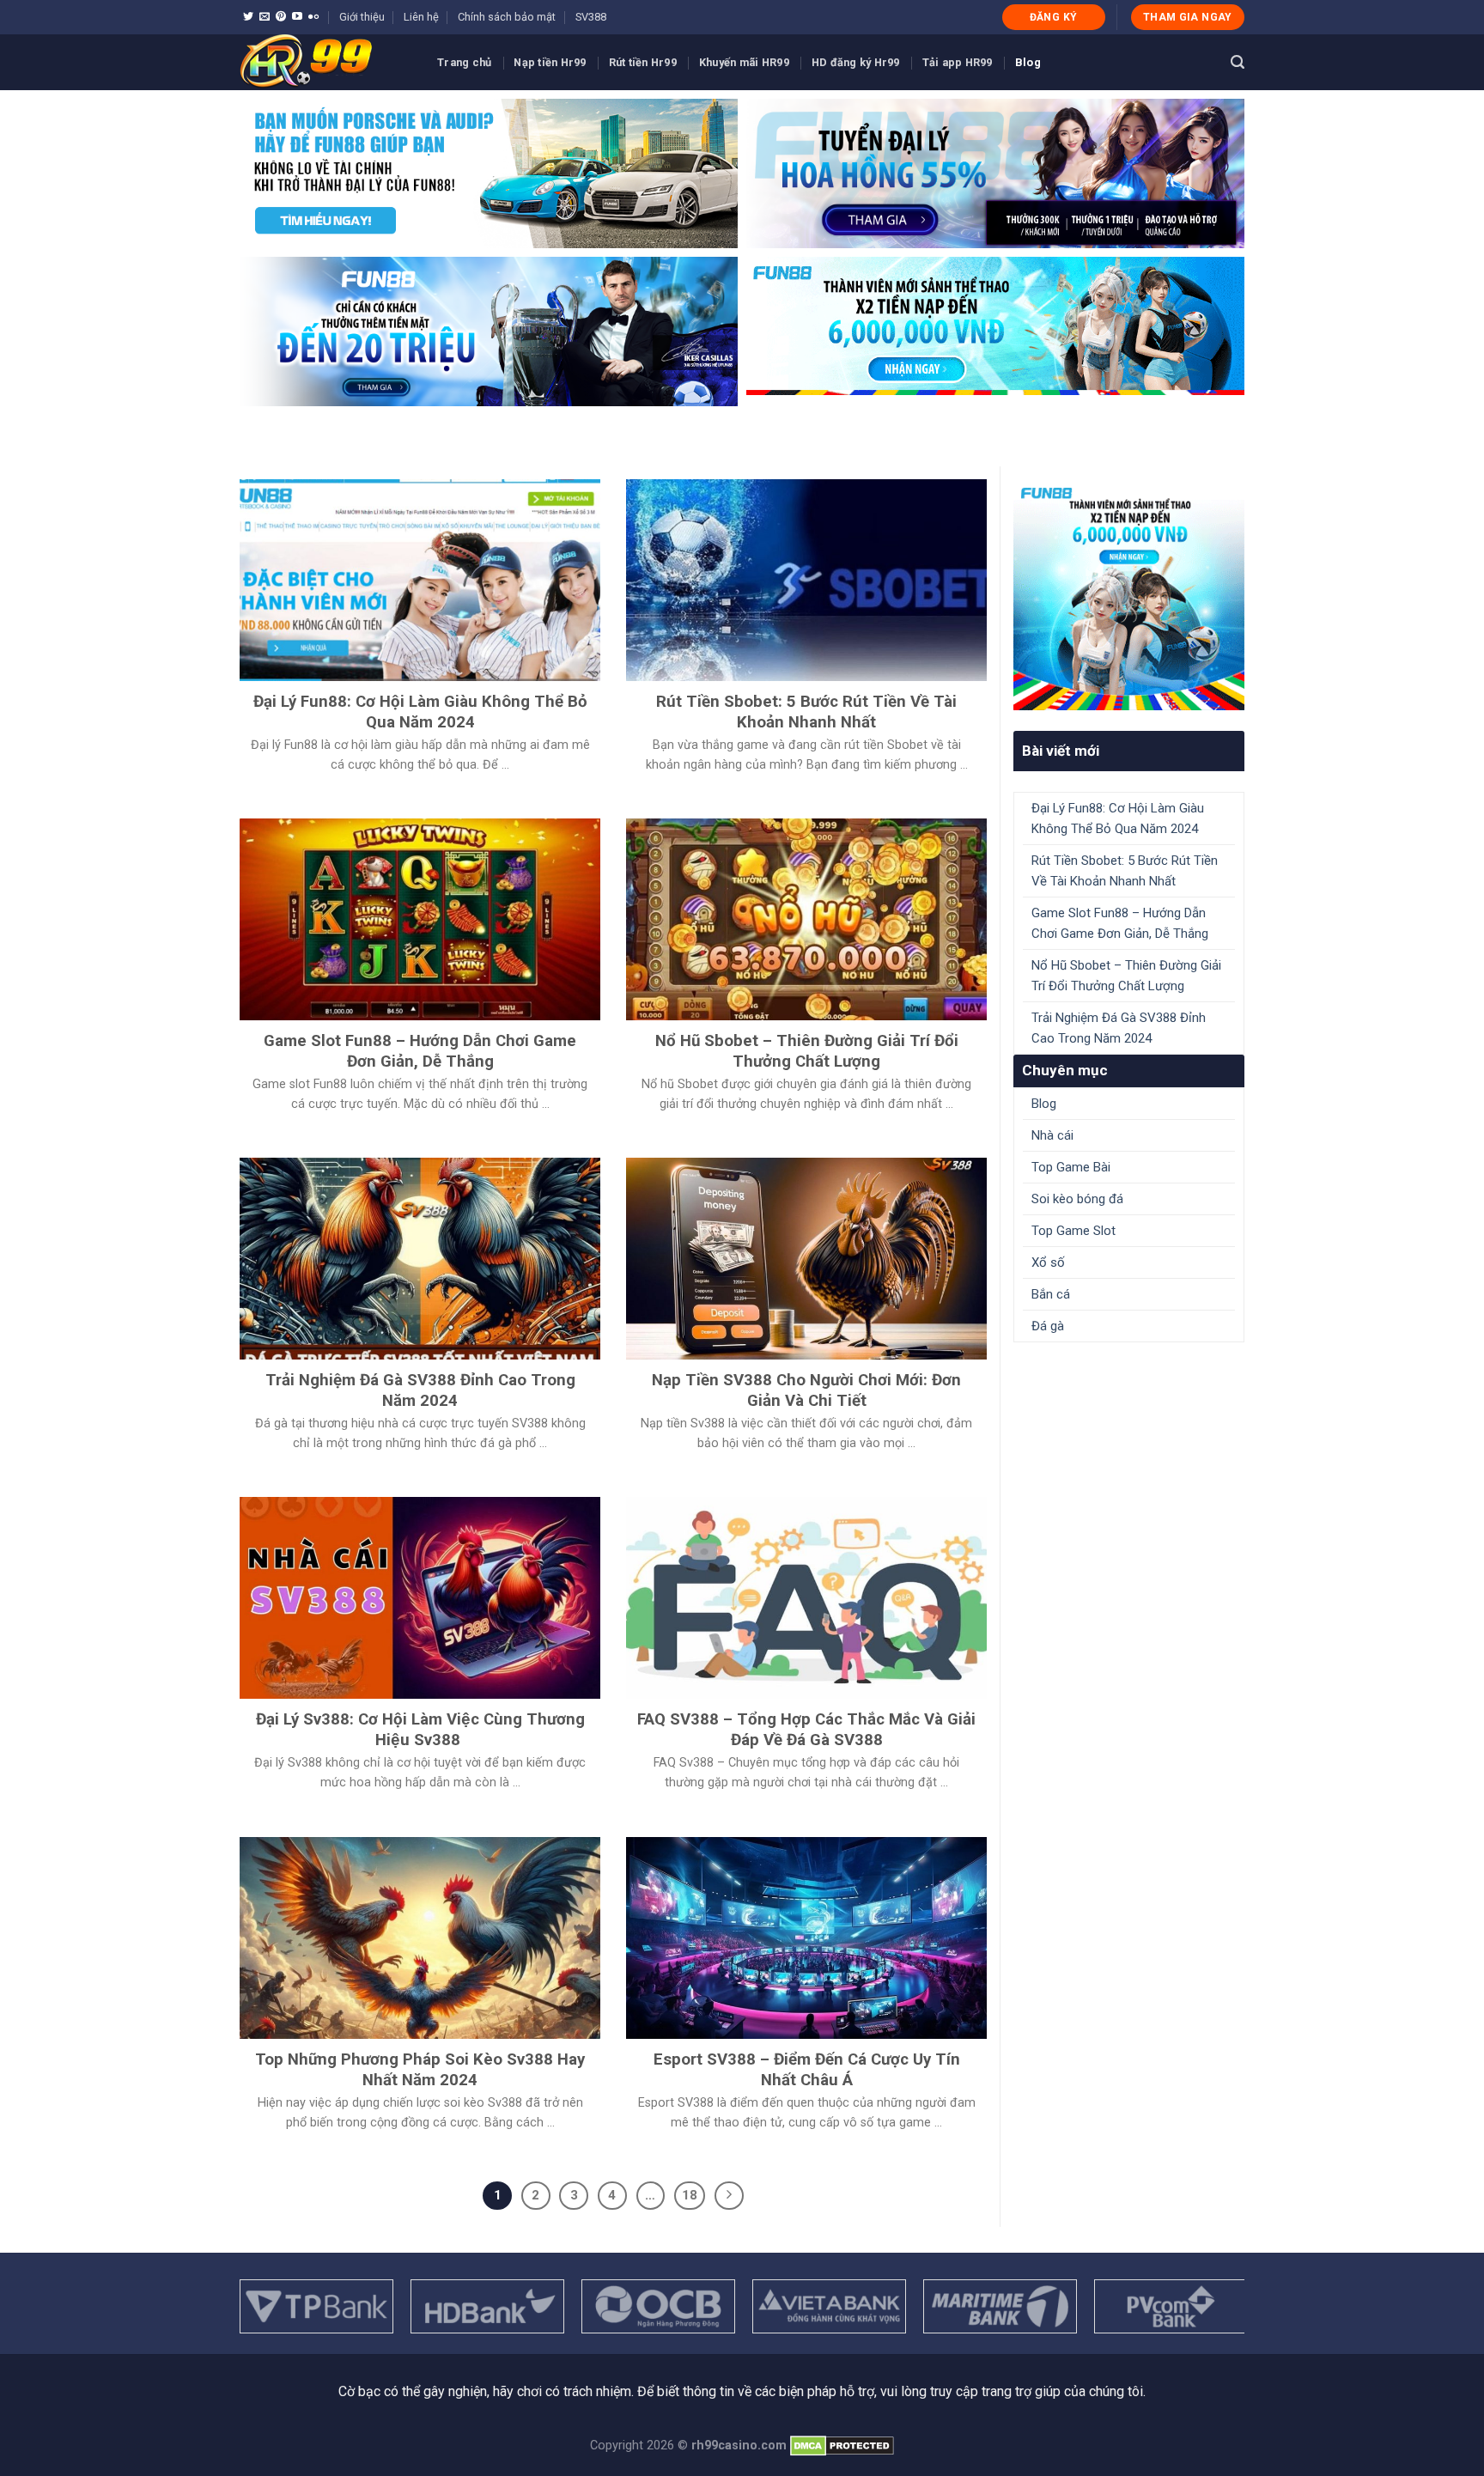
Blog (1028, 62)
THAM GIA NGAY (1188, 17)
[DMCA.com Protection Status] (840, 2446)
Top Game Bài (1071, 1167)
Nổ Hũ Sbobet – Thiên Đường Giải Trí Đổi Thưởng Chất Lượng (1126, 976)
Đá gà (1048, 1326)
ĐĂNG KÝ (1054, 17)
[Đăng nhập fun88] (995, 332)
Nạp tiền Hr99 (550, 62)
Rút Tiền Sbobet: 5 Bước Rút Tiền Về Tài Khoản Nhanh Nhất (1125, 871)
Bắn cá (1051, 1294)
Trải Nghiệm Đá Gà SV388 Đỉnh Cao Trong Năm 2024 (1119, 1028)
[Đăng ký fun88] (1129, 595)
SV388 (591, 17)
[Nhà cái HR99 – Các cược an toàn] (325, 62)
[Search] (1238, 62)
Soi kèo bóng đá (1077, 1199)
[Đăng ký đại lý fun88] (489, 173)
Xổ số (1048, 1262)
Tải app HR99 (958, 62)
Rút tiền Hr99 (643, 62)
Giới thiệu (362, 17)
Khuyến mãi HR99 (744, 62)
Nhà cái (1052, 1135)
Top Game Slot (1073, 1231)
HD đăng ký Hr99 (856, 62)
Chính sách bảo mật (507, 17)
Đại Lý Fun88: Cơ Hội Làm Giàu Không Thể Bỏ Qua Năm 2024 (1118, 818)
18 (690, 2195)
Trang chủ (464, 62)
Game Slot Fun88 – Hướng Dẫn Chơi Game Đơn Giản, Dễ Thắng (1120, 923)
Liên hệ (421, 17)
